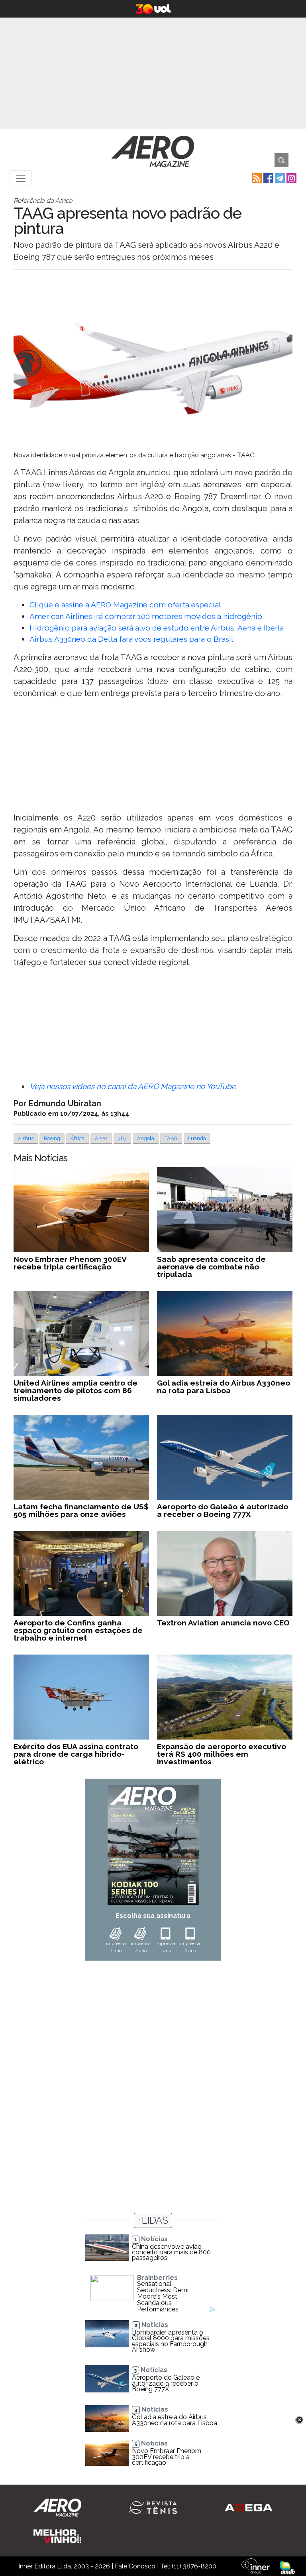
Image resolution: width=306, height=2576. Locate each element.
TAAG (171, 1138)
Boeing (52, 1138)
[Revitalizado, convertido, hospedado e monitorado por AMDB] (287, 2567)
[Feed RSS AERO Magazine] (256, 178)
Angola (146, 1138)
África (77, 1138)
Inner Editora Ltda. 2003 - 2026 (64, 2566)
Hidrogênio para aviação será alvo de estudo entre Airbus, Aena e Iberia (157, 628)
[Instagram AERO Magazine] (291, 178)
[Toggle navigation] (21, 178)
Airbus (26, 1138)
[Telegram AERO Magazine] (279, 178)
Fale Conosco (135, 2566)
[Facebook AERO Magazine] (268, 178)
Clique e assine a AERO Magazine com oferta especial (125, 605)
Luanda (197, 1138)
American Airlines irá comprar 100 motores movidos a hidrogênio (146, 616)
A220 (101, 1138)
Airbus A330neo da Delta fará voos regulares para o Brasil (131, 639)
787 (122, 1138)
